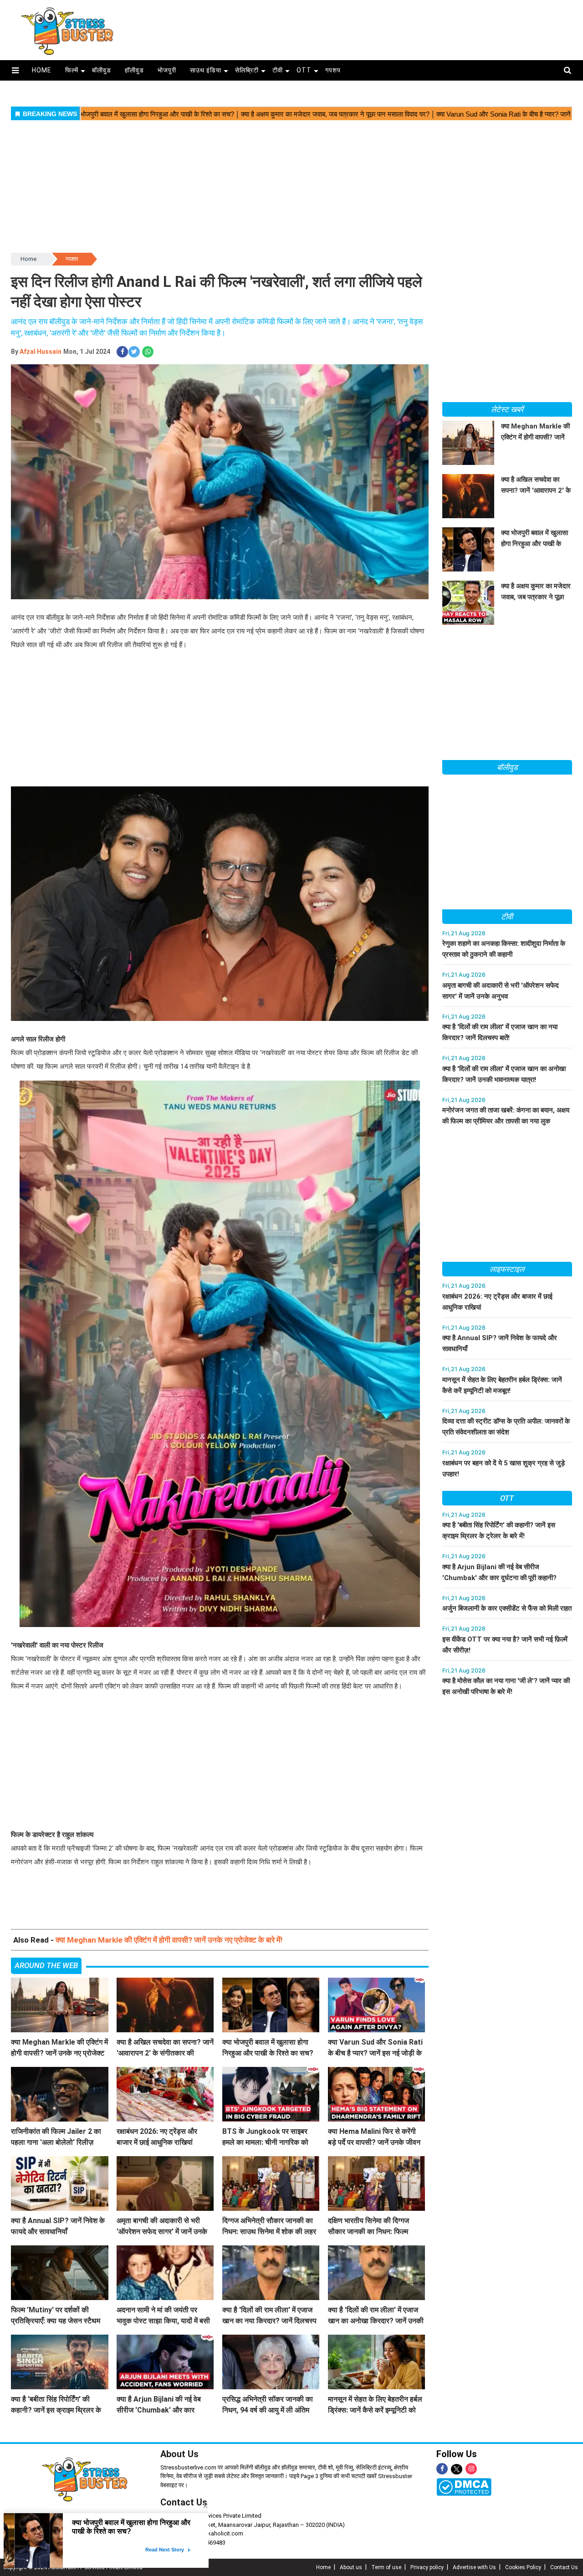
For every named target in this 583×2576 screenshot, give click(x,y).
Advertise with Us (474, 2567)
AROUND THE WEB (46, 1965)
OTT (304, 70)
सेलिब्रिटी (247, 70)
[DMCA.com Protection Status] (464, 2487)
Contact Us (564, 2567)
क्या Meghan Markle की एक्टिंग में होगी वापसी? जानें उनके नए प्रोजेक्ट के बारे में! (169, 1940)
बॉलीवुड (102, 70)
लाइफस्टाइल (507, 1269)
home (42, 70)
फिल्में (72, 70)
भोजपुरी (167, 70)
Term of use (386, 2567)
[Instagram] (471, 2469)
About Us (179, 2454)
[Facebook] (442, 2469)
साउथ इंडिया (206, 70)
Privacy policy (427, 2567)
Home (28, 259)
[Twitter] (457, 2470)
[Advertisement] (358, 26)
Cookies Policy (523, 2567)
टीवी (278, 70)
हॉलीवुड (134, 70)
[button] (15, 70)
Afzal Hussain (41, 352)
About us (351, 2567)
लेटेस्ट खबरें (507, 409)
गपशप (333, 70)
